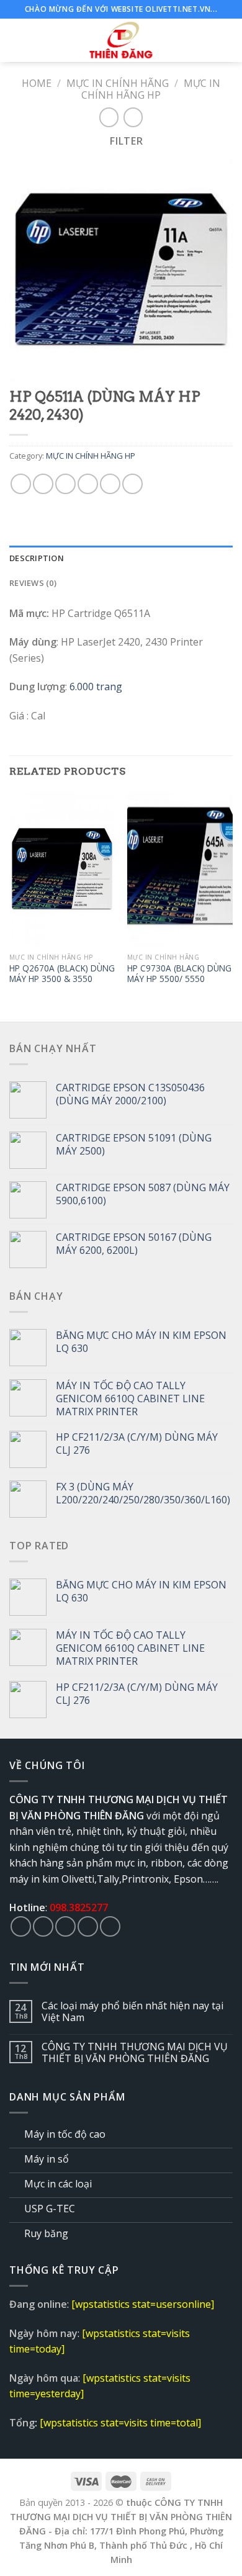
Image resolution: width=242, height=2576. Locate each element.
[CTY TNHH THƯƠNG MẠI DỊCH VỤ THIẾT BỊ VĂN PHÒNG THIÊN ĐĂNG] (121, 40)
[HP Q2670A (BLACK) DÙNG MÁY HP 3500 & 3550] (62, 869)
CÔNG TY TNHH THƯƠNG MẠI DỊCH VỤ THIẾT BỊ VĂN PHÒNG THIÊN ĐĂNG (135, 2053)
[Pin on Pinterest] (110, 484)
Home (37, 83)
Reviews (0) (33, 583)
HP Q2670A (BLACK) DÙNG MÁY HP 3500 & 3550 (62, 974)
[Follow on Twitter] (65, 1926)
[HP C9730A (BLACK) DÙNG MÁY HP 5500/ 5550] (180, 869)
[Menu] (17, 40)
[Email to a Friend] (88, 484)
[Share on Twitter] (65, 484)
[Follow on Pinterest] (110, 1926)
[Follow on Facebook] (21, 1926)
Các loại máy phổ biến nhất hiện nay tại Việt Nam (132, 2012)
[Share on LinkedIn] (132, 484)
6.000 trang (96, 687)
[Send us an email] (88, 1926)
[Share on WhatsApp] (21, 484)
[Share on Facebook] (43, 484)
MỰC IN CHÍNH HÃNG (118, 83)
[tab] (121, 558)
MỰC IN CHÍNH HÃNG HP (151, 89)
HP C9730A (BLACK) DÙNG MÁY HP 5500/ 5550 (179, 974)
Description (37, 558)
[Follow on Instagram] (43, 1926)
